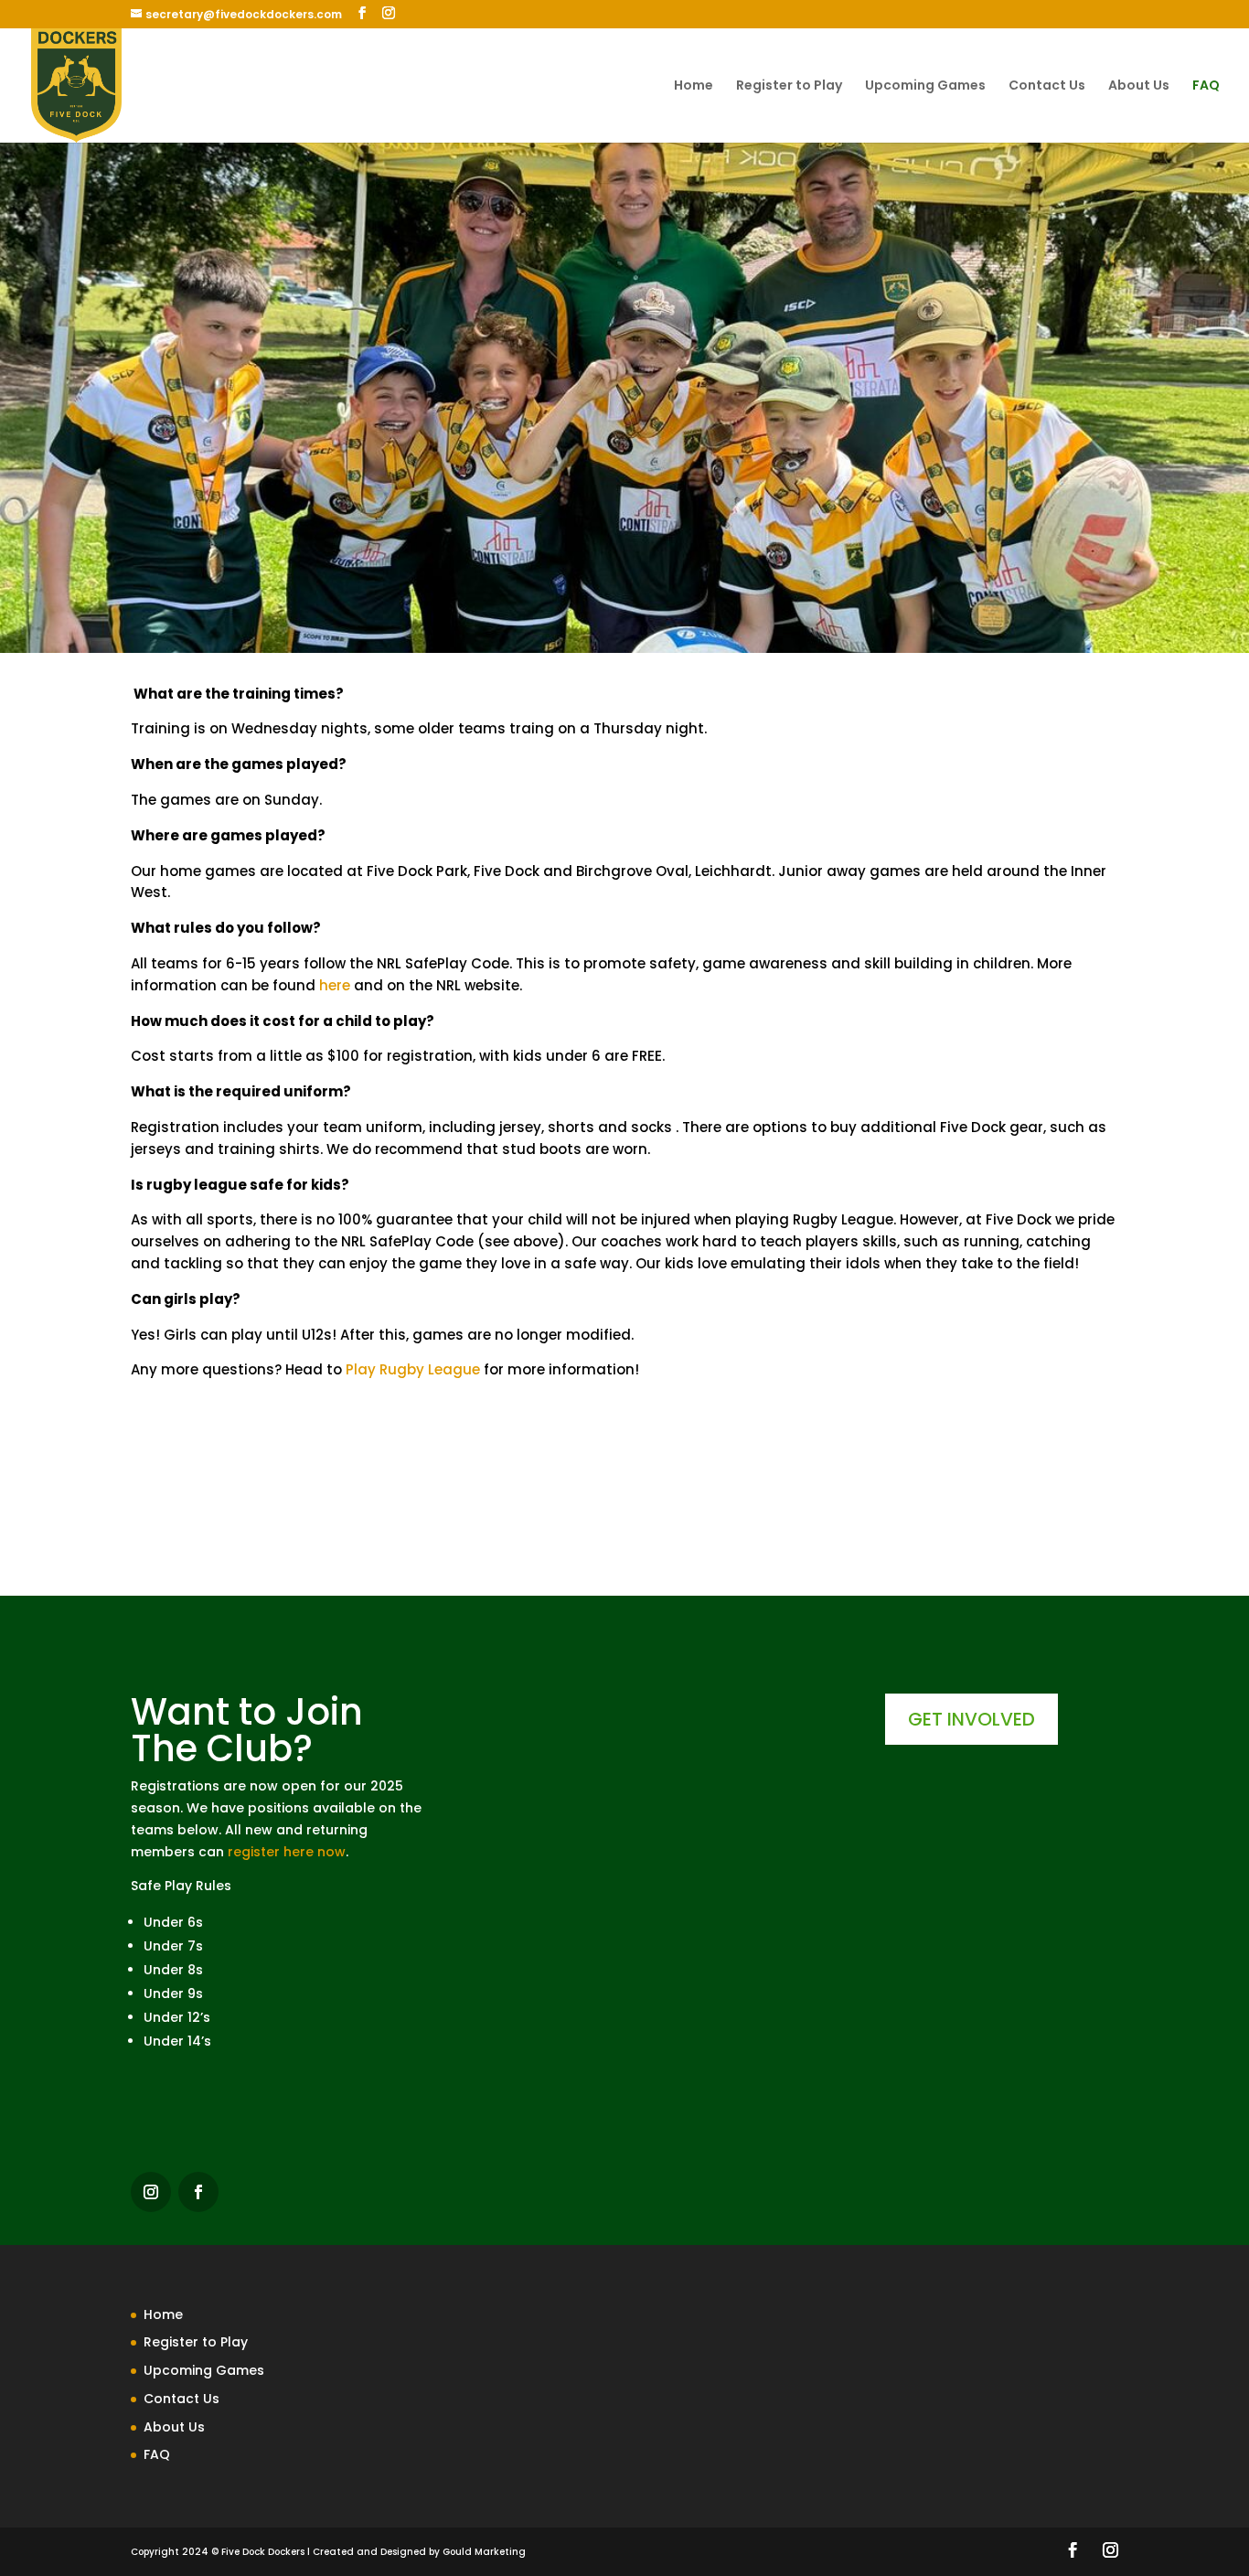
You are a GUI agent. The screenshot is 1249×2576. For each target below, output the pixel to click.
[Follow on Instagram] (151, 2192)
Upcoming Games (925, 86)
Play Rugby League (413, 1369)
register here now (287, 1852)
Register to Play (789, 86)
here (335, 985)
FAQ (1206, 86)
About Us (1139, 86)
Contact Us (1047, 86)
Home (694, 86)
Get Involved (971, 1719)
